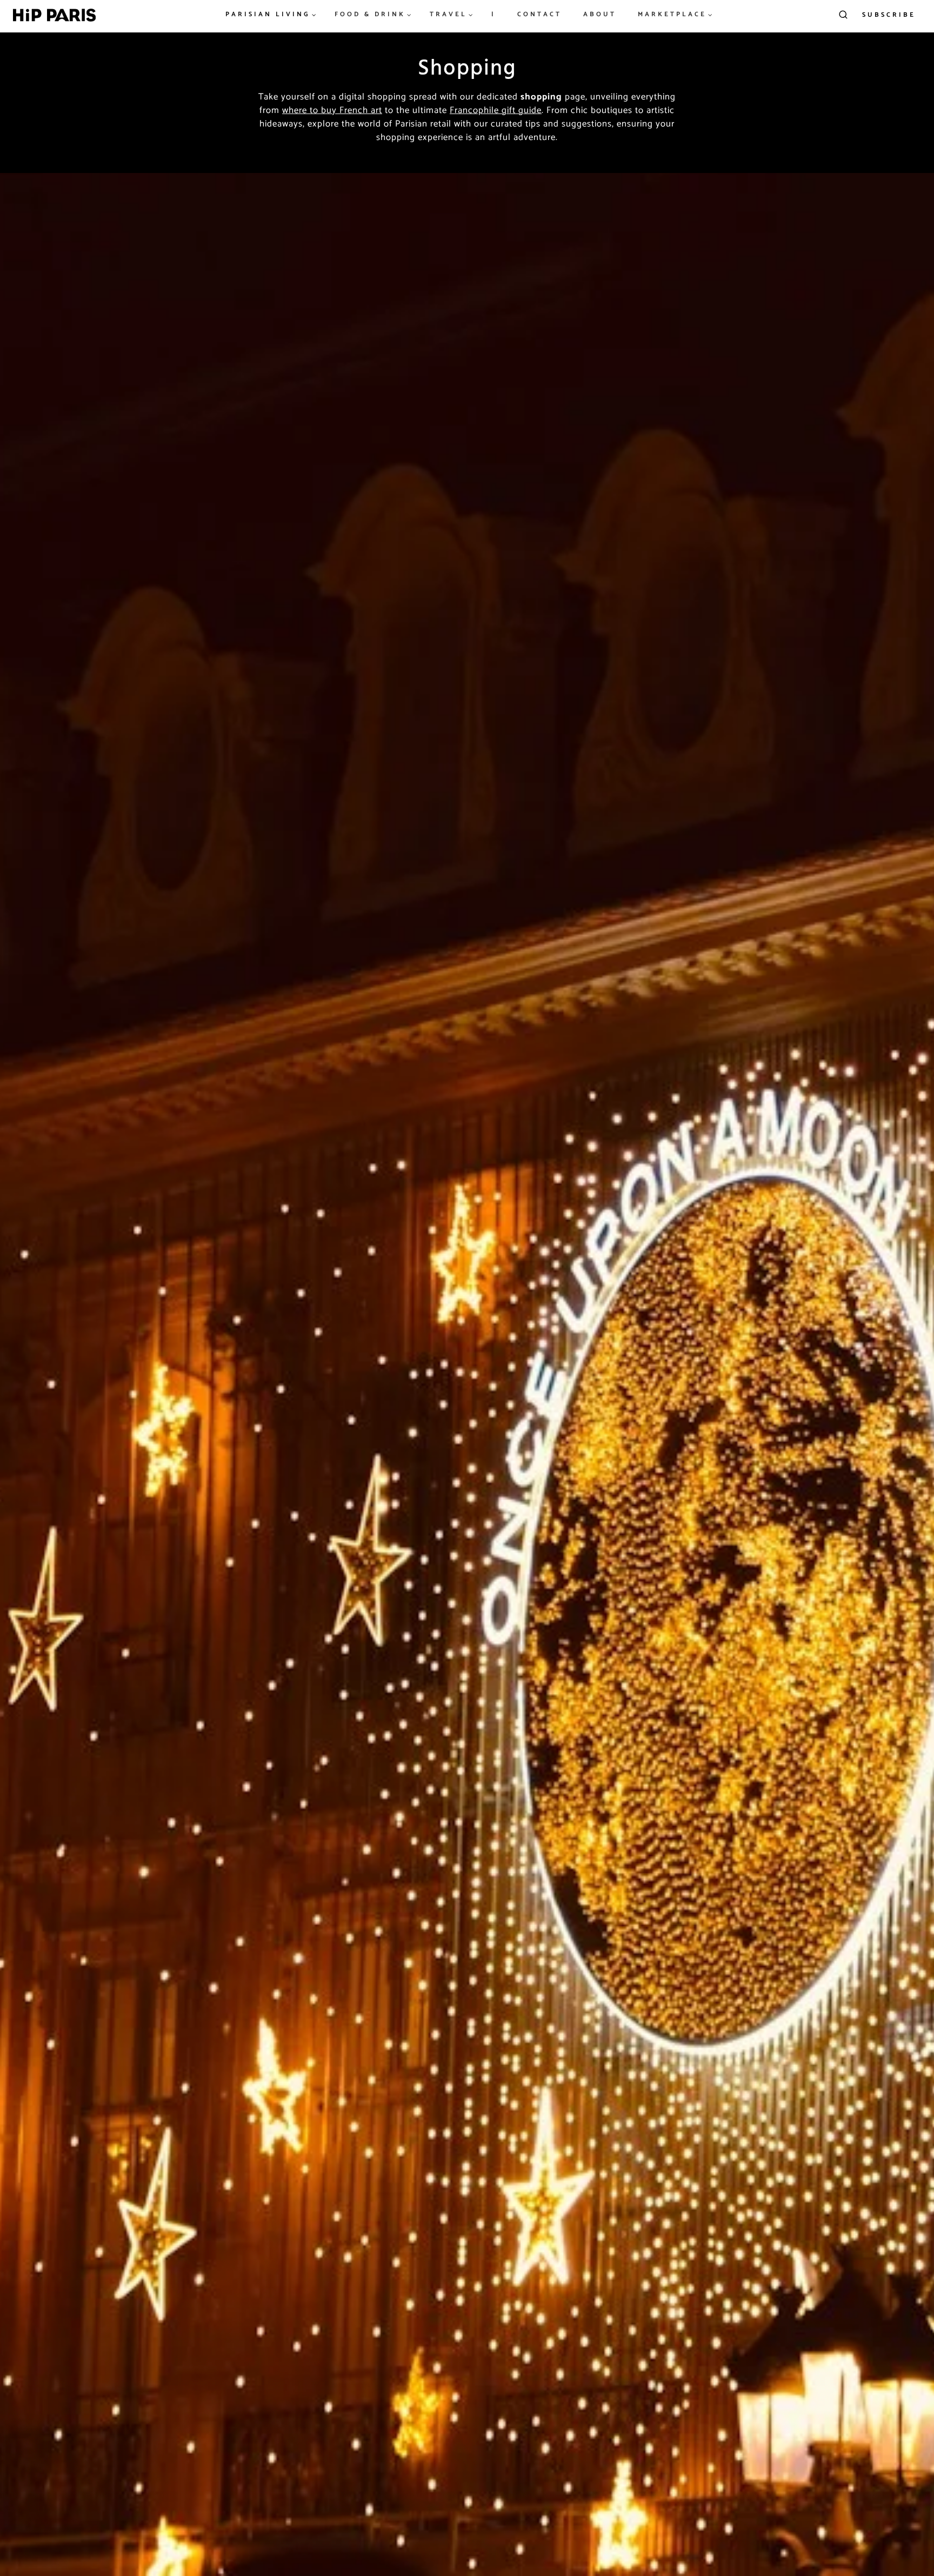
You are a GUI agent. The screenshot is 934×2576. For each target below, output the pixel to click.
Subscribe (889, 15)
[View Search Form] (843, 15)
